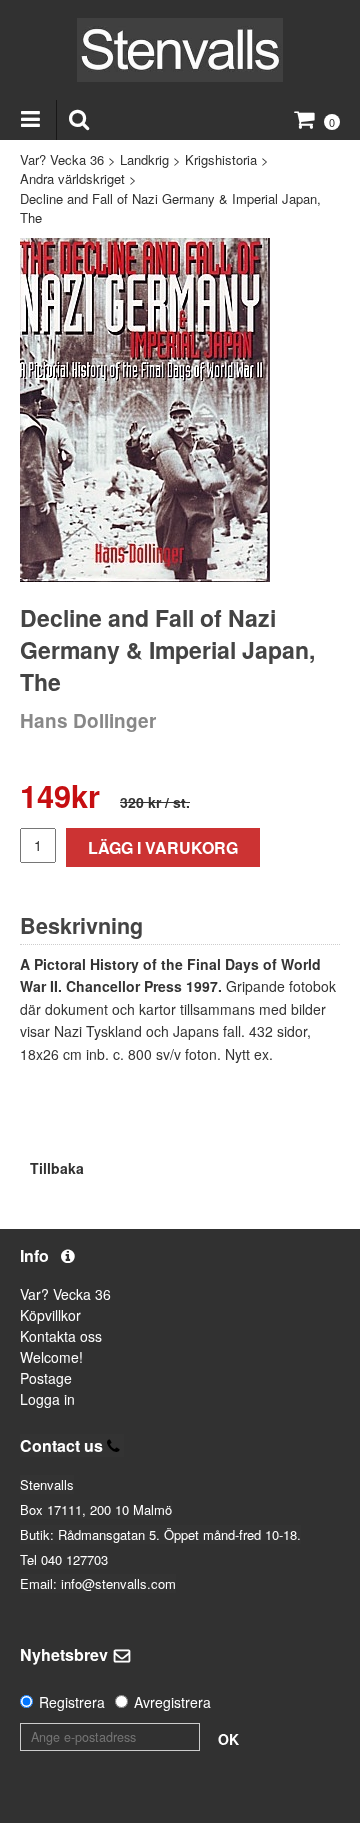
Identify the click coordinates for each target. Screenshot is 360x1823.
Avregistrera (172, 1702)
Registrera (72, 1702)
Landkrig (144, 159)
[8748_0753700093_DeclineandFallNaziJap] (145, 410)
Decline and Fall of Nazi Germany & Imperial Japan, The (170, 208)
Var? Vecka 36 (62, 159)
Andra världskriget (72, 178)
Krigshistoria (221, 159)
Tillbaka (57, 1168)
